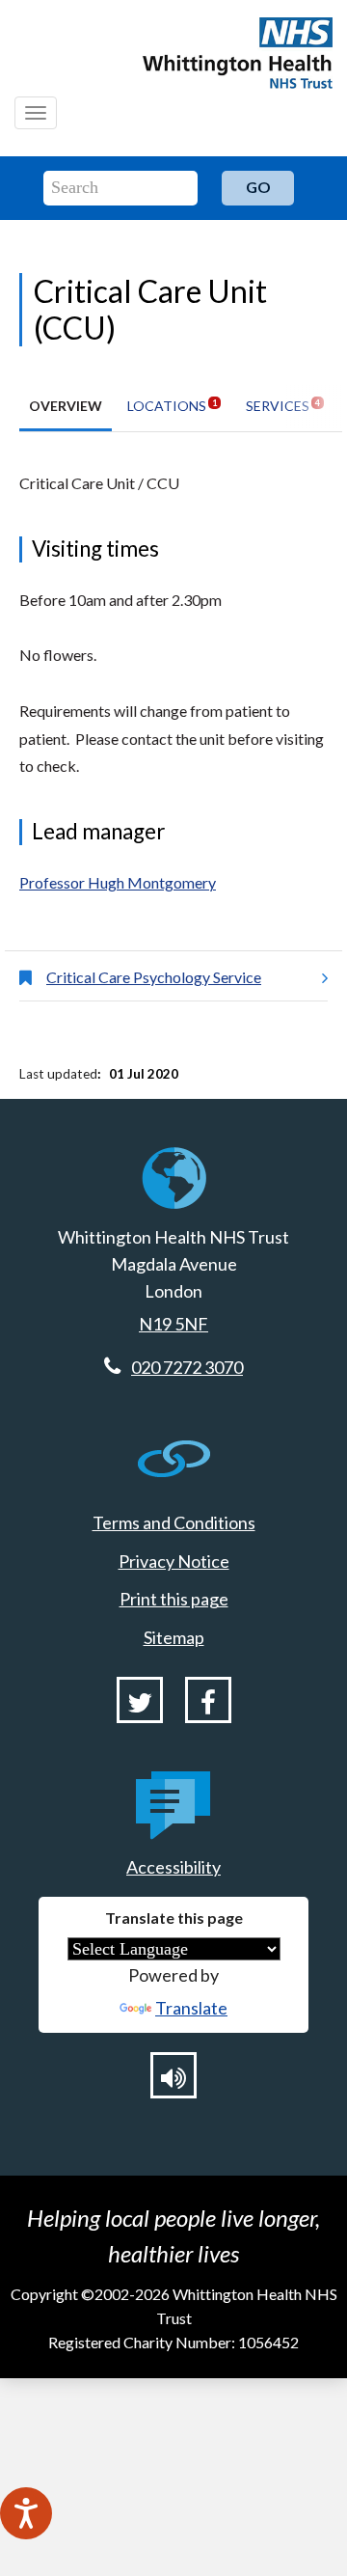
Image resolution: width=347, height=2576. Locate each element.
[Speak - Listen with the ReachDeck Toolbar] (26, 2513)
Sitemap (174, 1637)
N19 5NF (173, 1324)
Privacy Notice (174, 1561)
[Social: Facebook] (208, 1700)
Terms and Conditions (174, 1522)
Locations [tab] (172, 406)
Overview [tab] (66, 406)
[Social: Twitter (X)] (140, 1700)
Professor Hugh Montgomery (118, 882)
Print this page (174, 1599)
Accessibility (173, 1867)
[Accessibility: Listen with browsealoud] (173, 2075)
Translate (191, 2008)
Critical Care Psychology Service (154, 977)
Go (258, 187)
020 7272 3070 (187, 1367)
